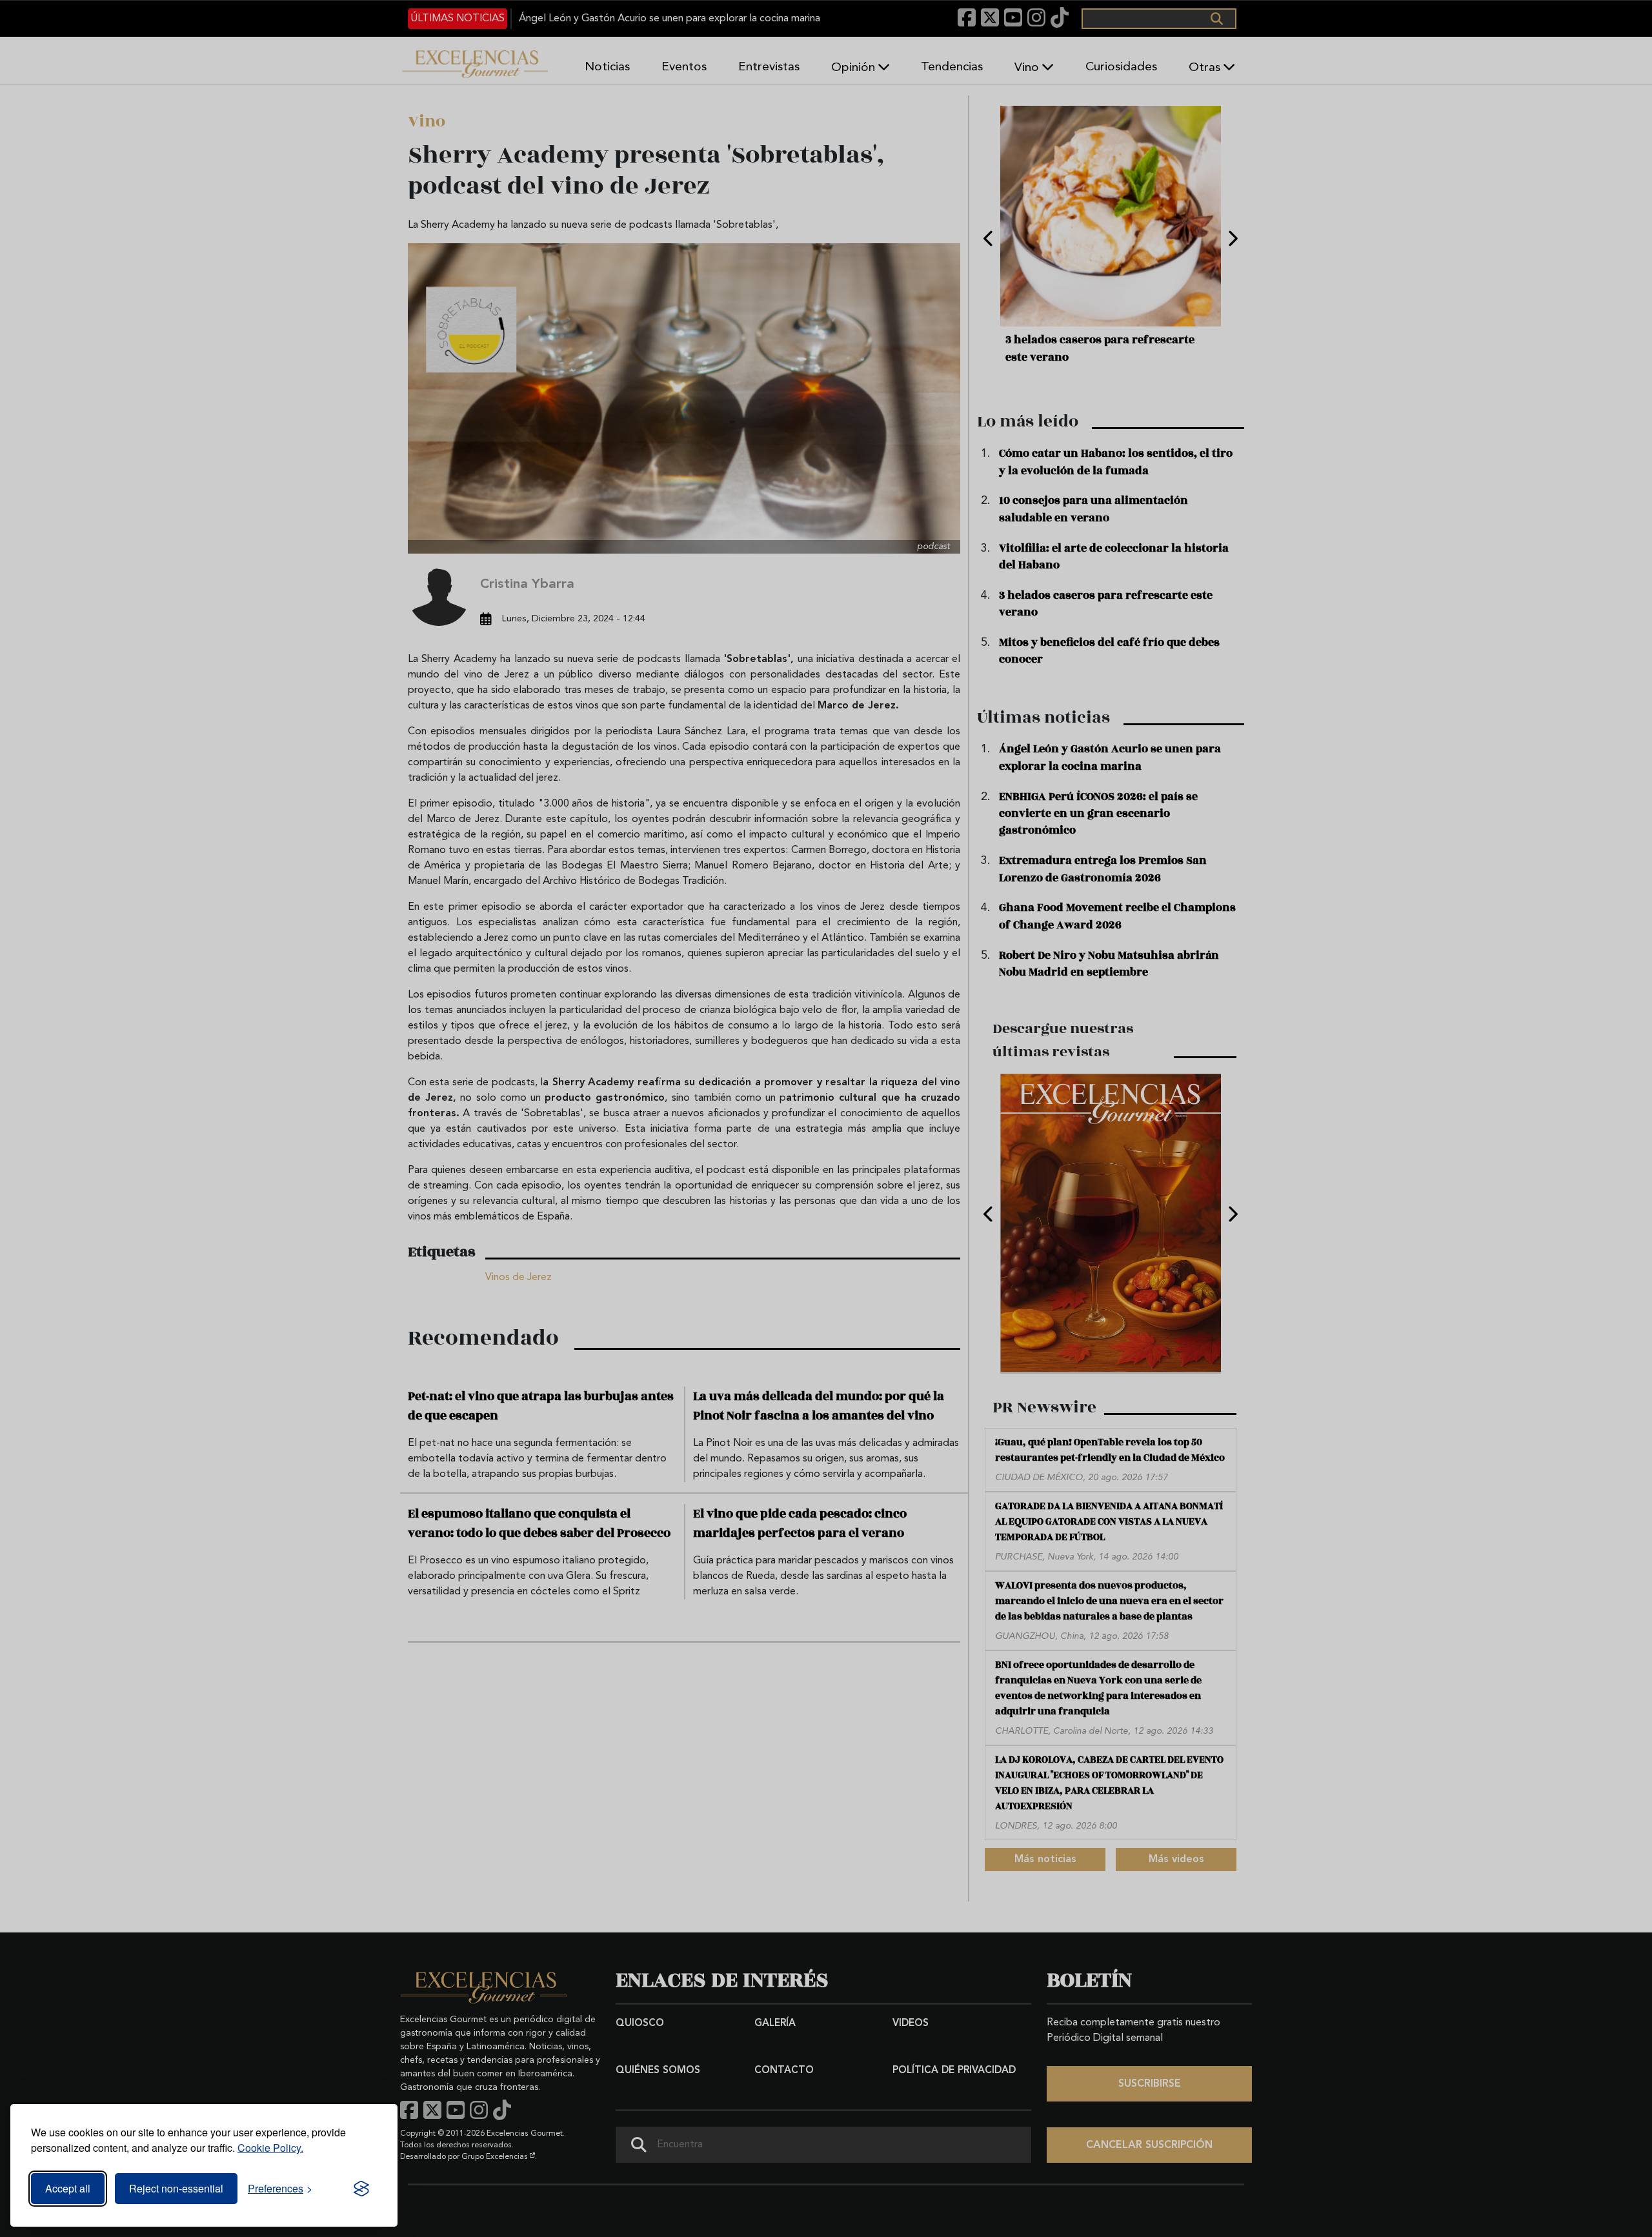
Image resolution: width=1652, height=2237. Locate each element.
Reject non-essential (176, 2188)
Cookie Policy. (270, 2148)
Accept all (68, 2188)
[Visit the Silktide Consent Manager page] (361, 2189)
